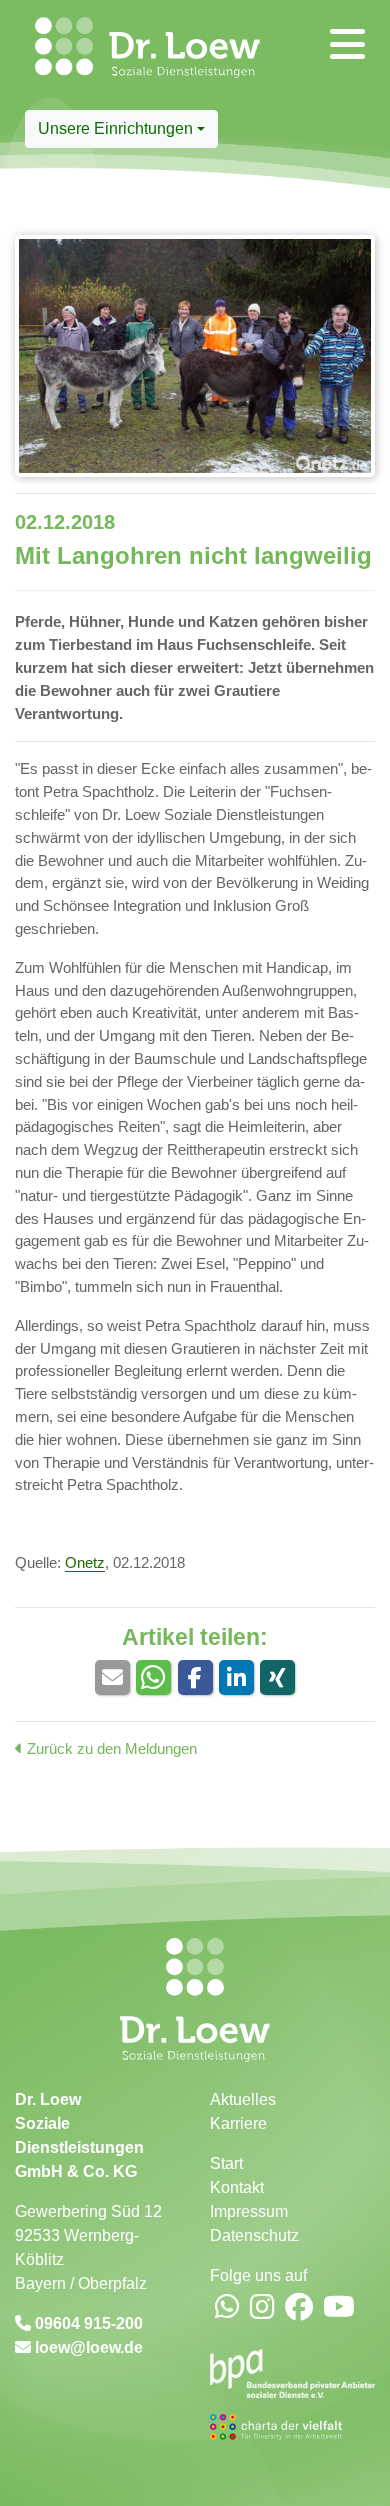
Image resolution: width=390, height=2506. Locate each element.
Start (226, 2163)
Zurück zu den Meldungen (110, 1748)
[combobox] (121, 129)
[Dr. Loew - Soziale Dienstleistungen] (41, 55)
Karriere (238, 2123)
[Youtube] (339, 2308)
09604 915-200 (87, 2323)
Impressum (249, 2211)
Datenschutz (254, 2235)
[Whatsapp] (227, 2308)
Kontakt (237, 2187)
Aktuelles (243, 2099)
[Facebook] (299, 2308)
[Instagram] (262, 2308)
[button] (112, 1677)
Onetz (85, 1562)
